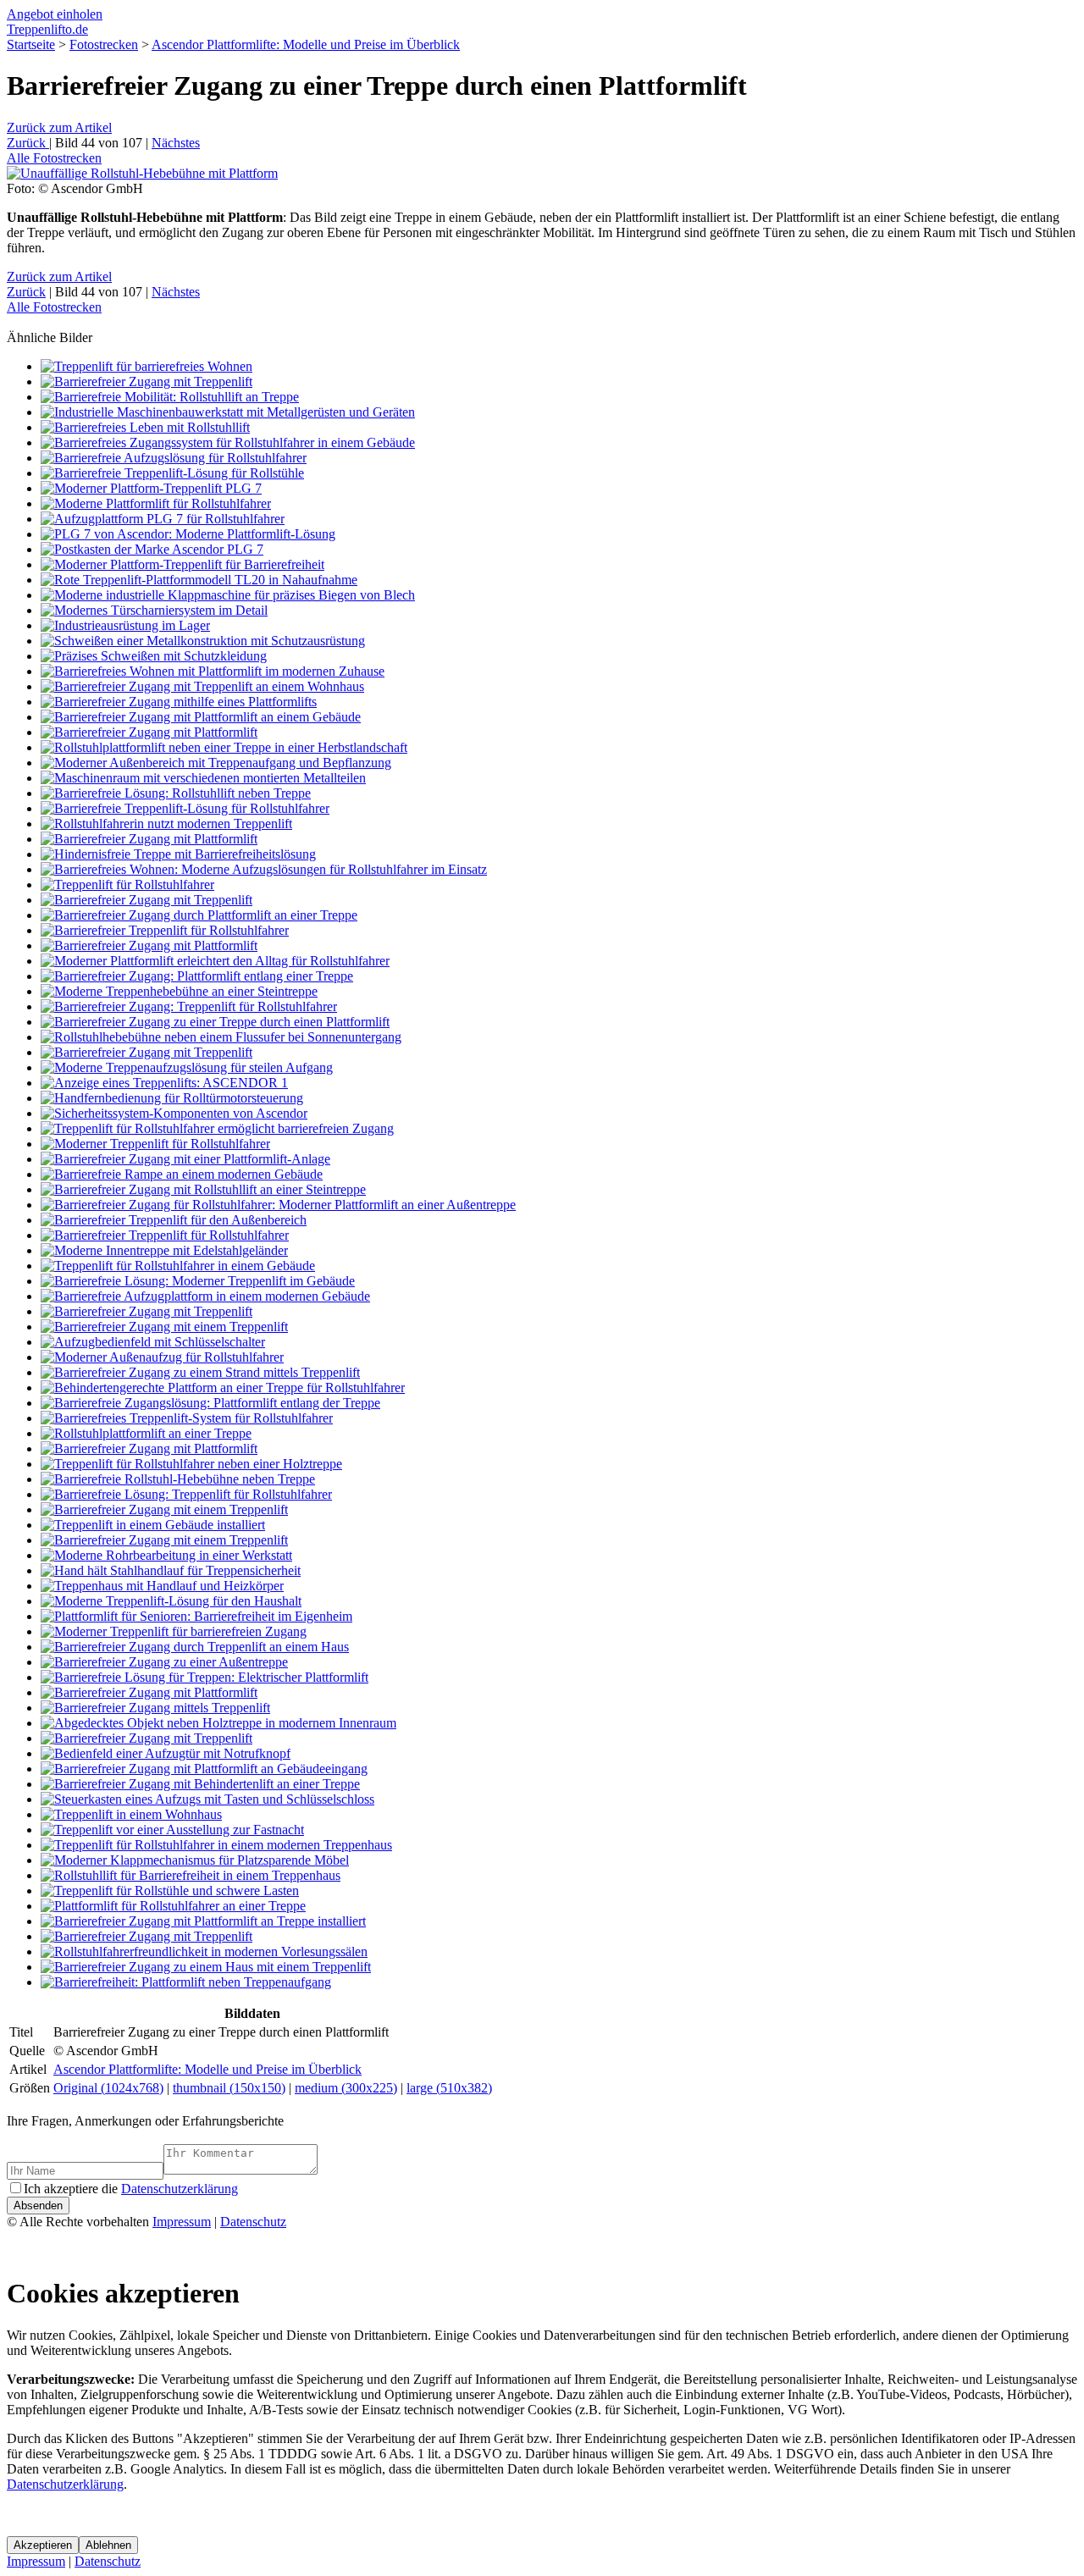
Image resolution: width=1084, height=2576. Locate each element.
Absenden (38, 2206)
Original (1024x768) (108, 2088)
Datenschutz (253, 2222)
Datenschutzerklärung (180, 2189)
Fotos (54, 158)
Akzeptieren (43, 2545)
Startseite (31, 44)
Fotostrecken (104, 44)
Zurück (59, 127)
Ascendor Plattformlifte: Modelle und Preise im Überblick (306, 44)
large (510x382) (449, 2088)
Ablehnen (108, 2545)
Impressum (182, 2222)
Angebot (55, 14)
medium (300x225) (346, 2088)
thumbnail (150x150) (229, 2088)
